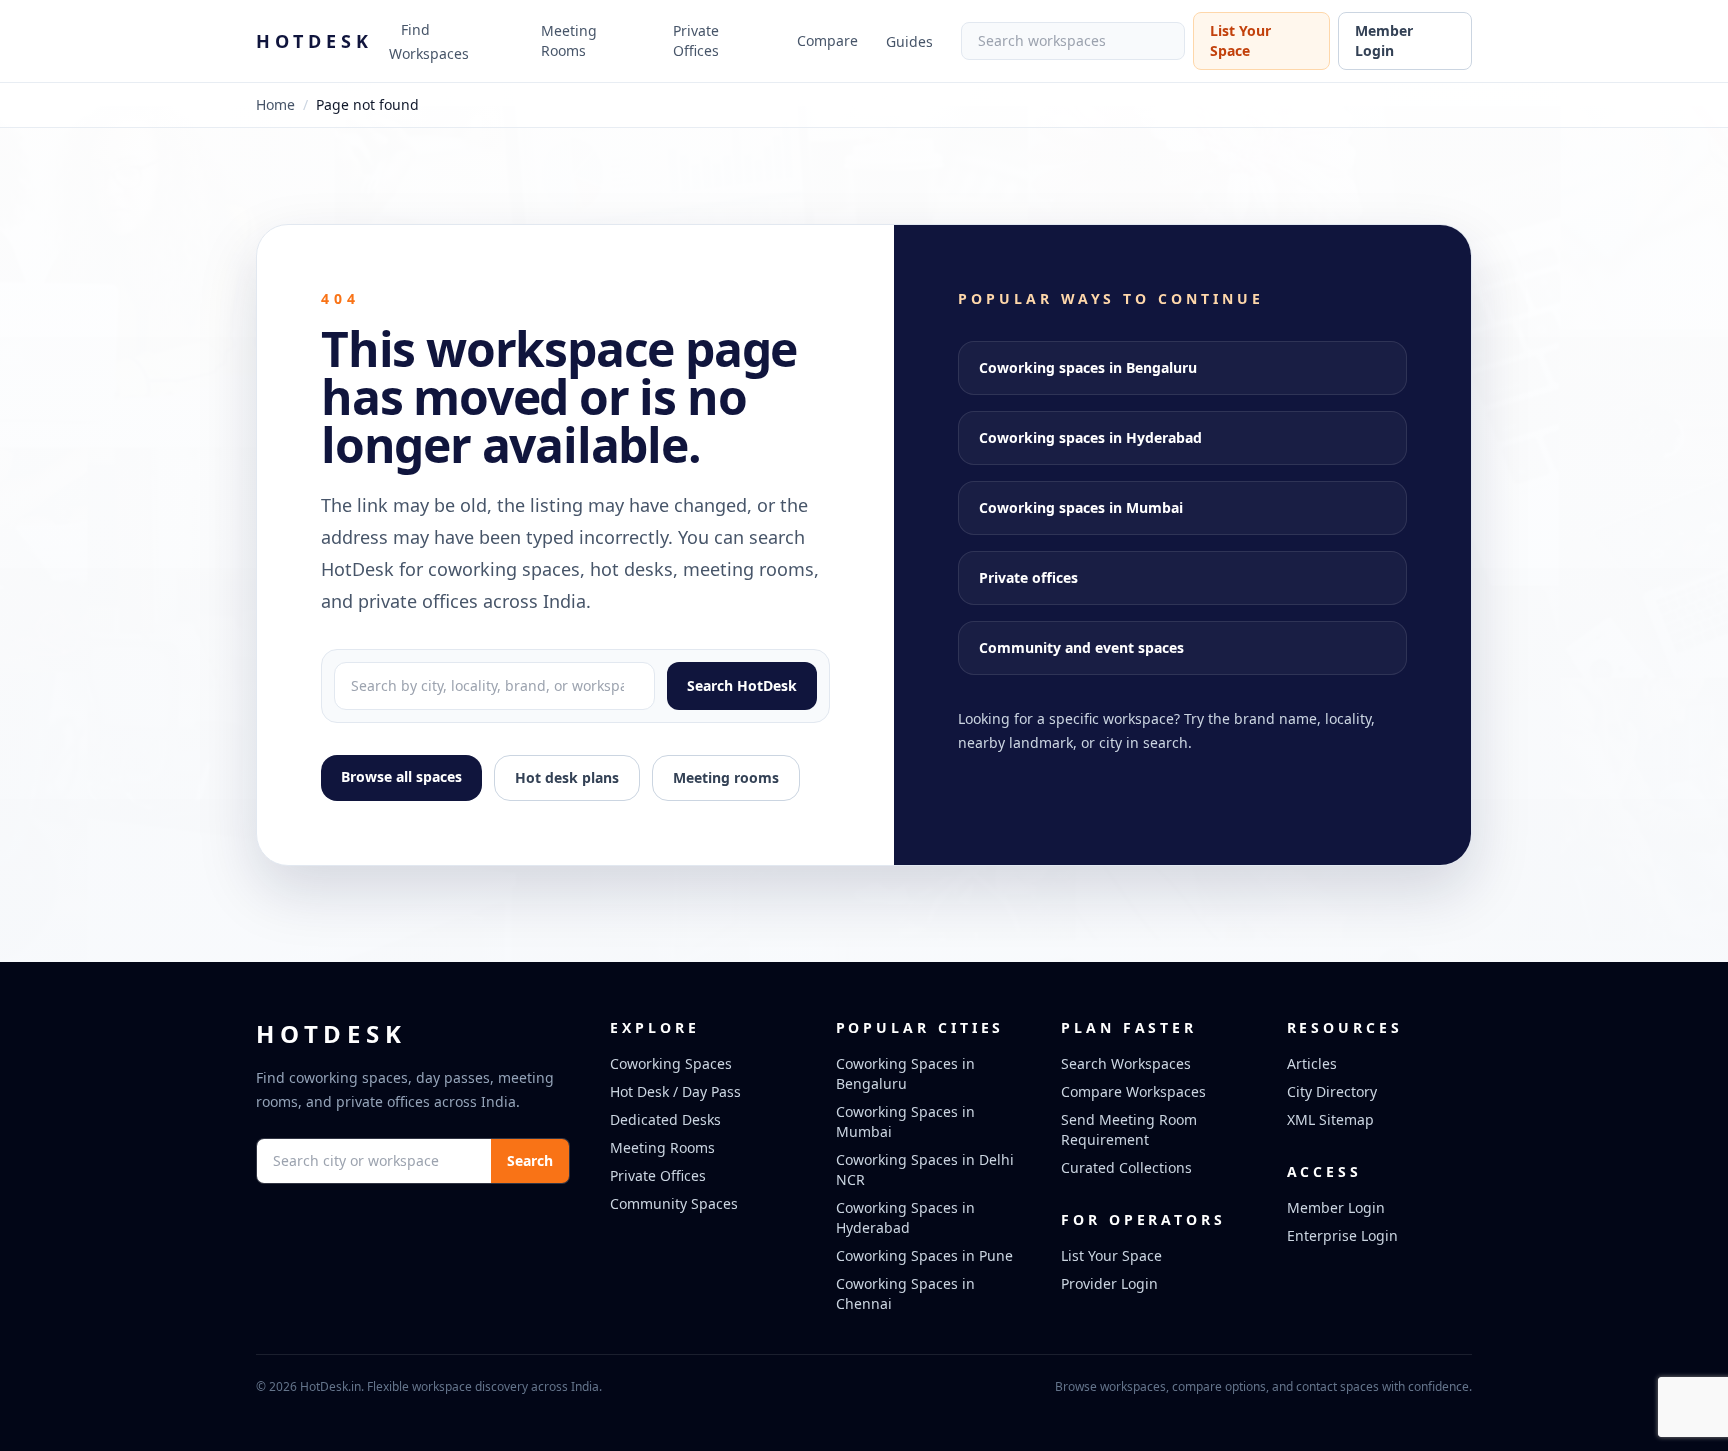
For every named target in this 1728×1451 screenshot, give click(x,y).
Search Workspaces (1126, 1063)
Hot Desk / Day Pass (675, 1091)
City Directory (1332, 1091)
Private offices (1028, 577)
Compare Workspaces (1133, 1091)
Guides (909, 41)
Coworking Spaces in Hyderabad (905, 1217)
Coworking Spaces (671, 1063)
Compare (827, 40)
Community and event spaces (1081, 647)
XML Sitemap (1330, 1119)
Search (530, 1160)
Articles (1312, 1063)
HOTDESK (314, 41)
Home (275, 104)
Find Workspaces (429, 41)
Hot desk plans (567, 777)
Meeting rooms (726, 777)
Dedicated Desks (665, 1119)
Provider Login (1109, 1283)
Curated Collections (1126, 1167)
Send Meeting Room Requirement (1129, 1129)
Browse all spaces (401, 776)
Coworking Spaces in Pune (924, 1255)
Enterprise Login (1342, 1235)
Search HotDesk (742, 685)
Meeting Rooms (569, 40)
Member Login (1384, 40)
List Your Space (1240, 40)
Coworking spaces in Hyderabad (1090, 437)
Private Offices (696, 40)
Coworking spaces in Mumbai (1081, 507)
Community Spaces (674, 1203)
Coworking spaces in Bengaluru (1088, 367)
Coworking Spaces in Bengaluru (905, 1073)
